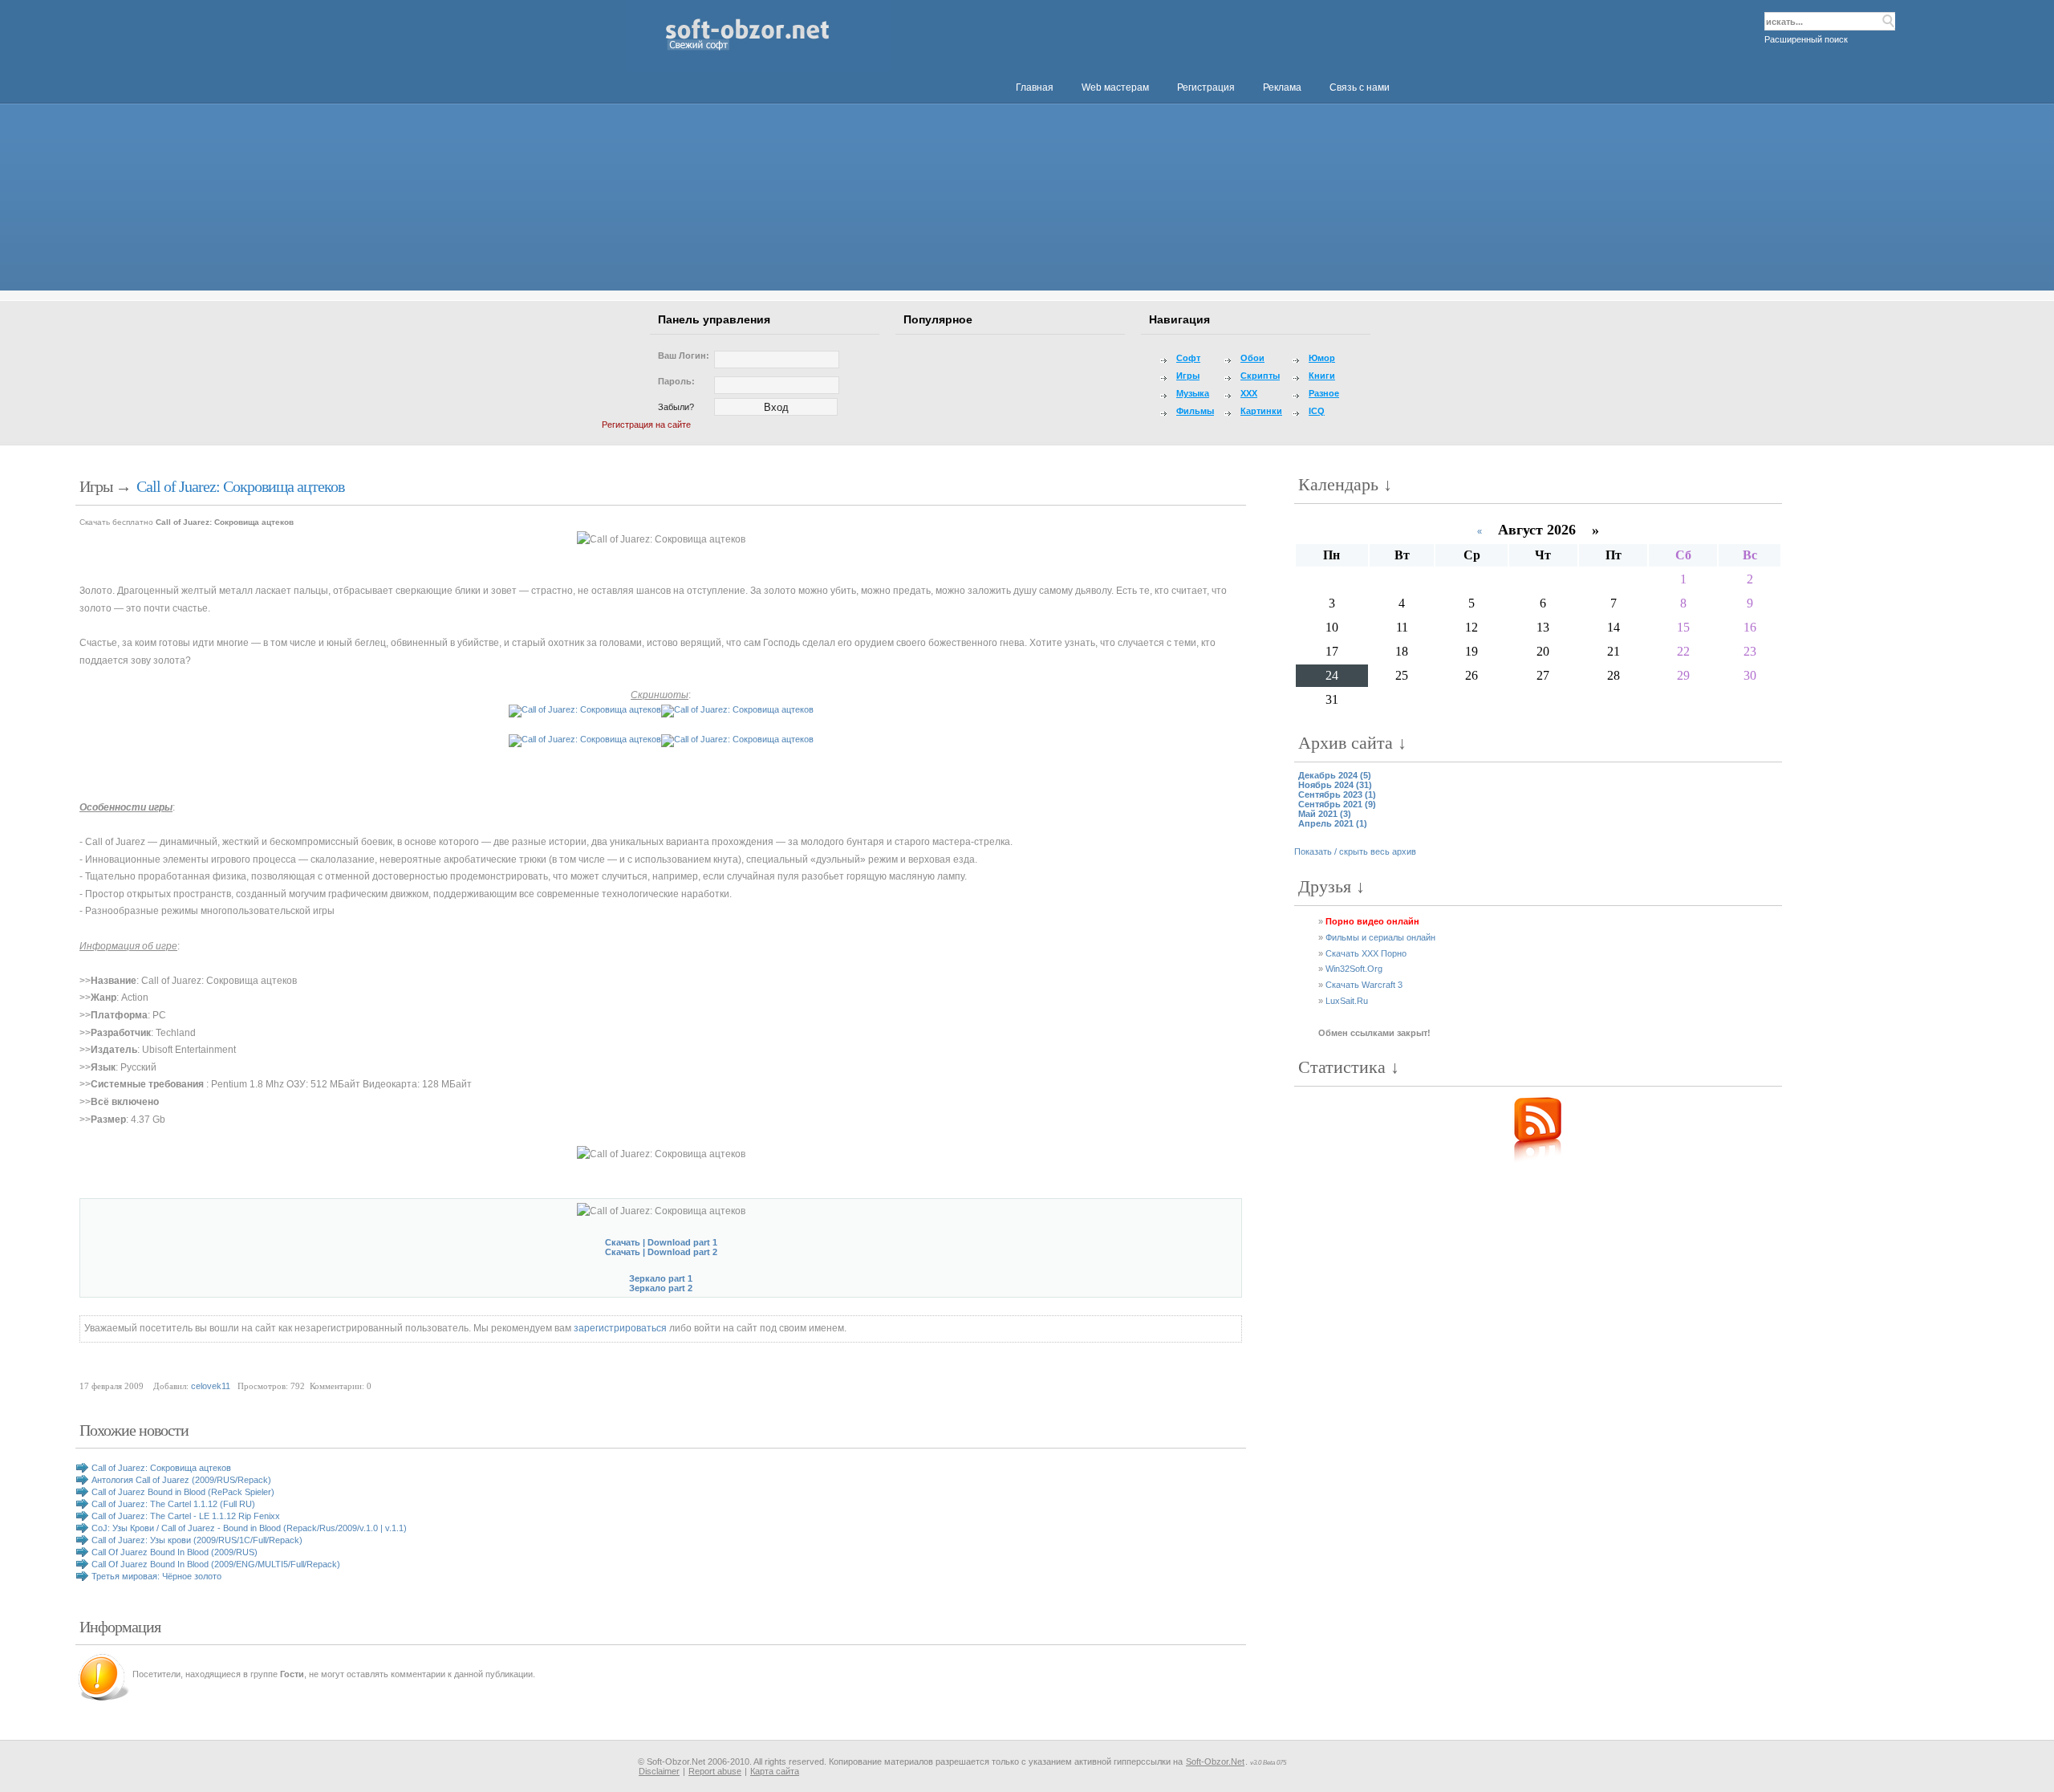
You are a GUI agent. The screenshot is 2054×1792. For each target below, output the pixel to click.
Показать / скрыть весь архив (1355, 851)
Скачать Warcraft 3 (1364, 985)
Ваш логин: (684, 356)
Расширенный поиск (1806, 39)
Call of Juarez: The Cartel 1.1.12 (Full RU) (173, 1504)
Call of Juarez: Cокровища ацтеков (240, 486)
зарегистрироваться (620, 1328)
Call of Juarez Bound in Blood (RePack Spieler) (183, 1492)
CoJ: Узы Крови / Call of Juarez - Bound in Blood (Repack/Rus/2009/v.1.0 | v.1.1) (249, 1528)
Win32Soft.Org (1354, 969)
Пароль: (676, 381)
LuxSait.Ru (1347, 1001)
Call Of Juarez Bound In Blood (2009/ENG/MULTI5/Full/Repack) (216, 1564)
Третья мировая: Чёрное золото (156, 1576)
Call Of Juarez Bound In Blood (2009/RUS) (175, 1552)
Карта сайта (775, 1771)
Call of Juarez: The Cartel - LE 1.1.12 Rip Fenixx (186, 1516)
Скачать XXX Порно (1366, 953)
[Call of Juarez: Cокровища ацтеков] (661, 540)
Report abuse (715, 1771)
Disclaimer (659, 1771)
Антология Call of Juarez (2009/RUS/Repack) (181, 1480)
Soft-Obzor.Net (1215, 1762)
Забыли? (676, 407)
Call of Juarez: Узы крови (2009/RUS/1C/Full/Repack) (197, 1540)
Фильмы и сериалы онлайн (1380, 937)
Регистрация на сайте (646, 425)
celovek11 (211, 1386)
